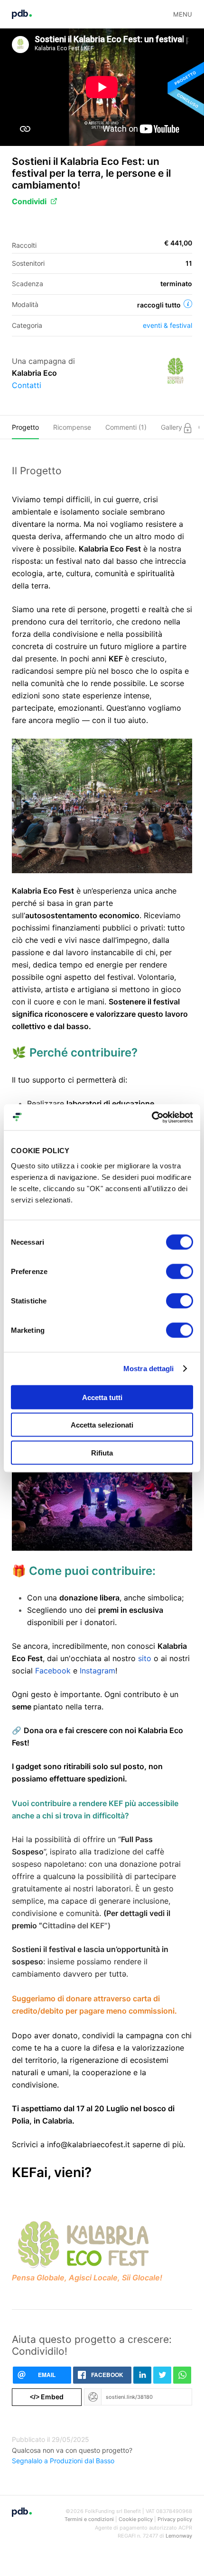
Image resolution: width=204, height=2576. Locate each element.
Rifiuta (102, 1452)
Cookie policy (136, 2519)
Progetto (25, 427)
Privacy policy (175, 2519)
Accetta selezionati (102, 1425)
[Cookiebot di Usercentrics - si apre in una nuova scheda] (152, 1117)
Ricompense (72, 427)
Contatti (27, 385)
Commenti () (126, 427)
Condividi (29, 201)
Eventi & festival (167, 325)
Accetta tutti (102, 1397)
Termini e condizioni (89, 2519)
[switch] (180, 1271)
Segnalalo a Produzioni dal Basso (63, 2461)
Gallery (172, 427)
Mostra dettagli (149, 1369)
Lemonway (179, 2536)
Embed (47, 2397)
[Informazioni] (188, 304)
